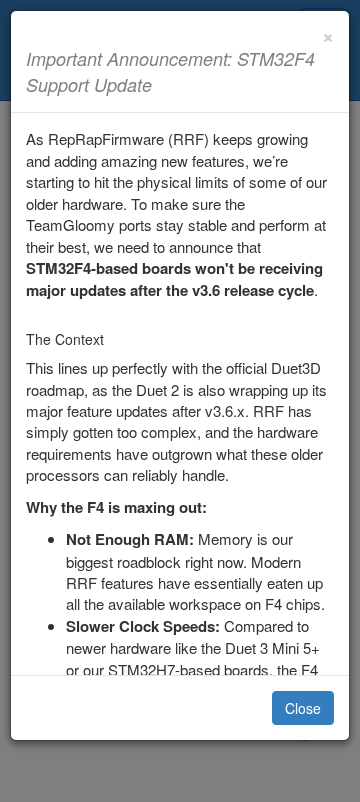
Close (303, 708)
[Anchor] (161, 84)
